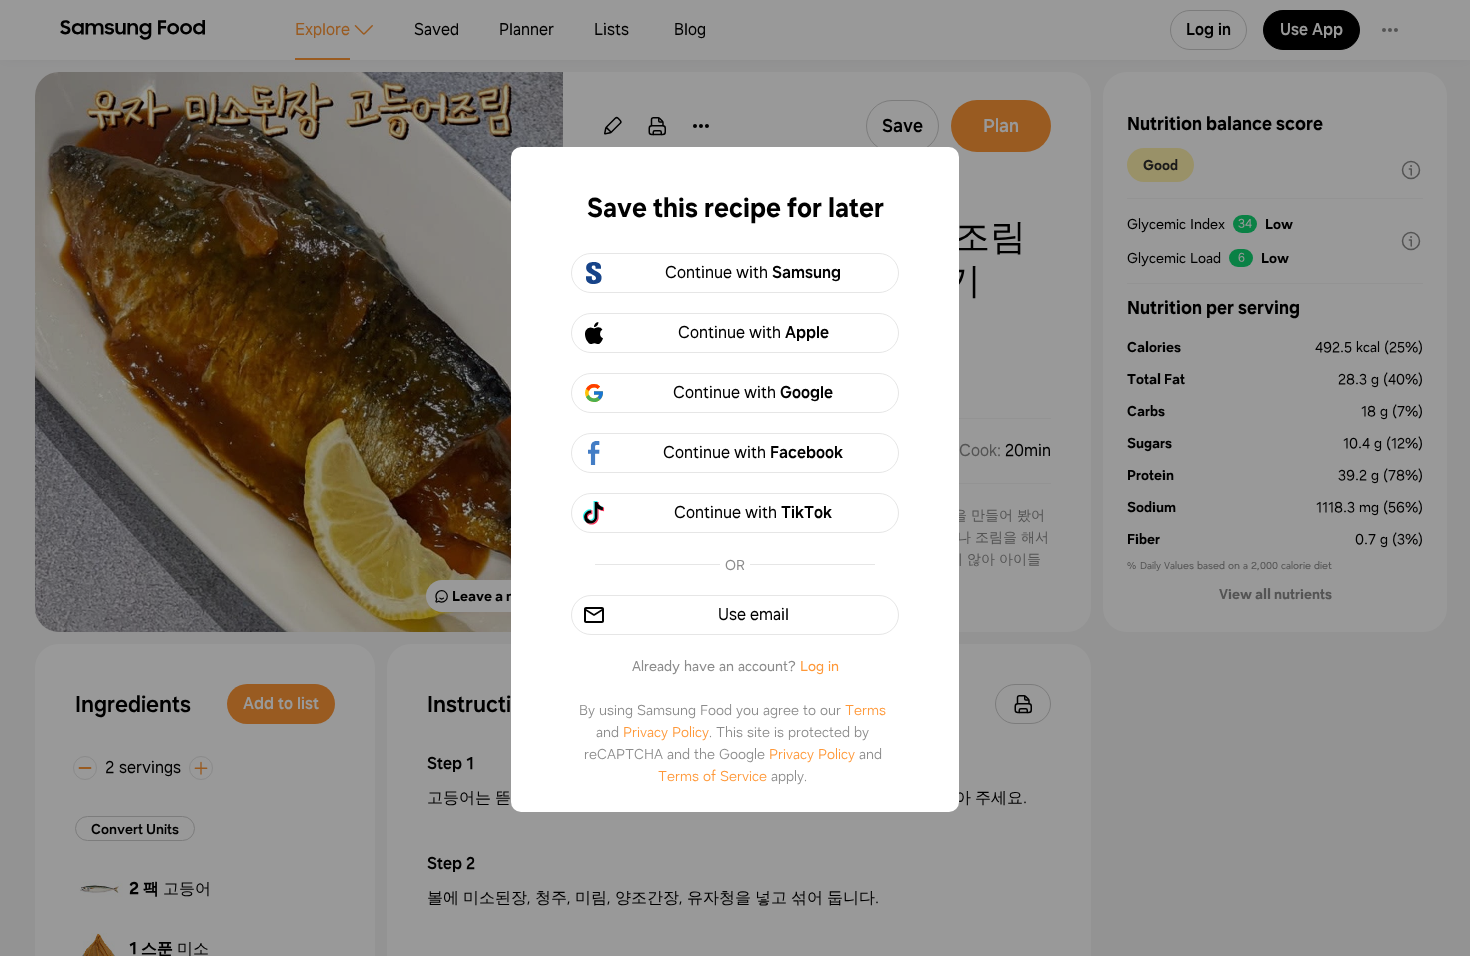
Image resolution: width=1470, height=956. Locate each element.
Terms (865, 710)
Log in (819, 666)
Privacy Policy (666, 732)
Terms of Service (712, 776)
